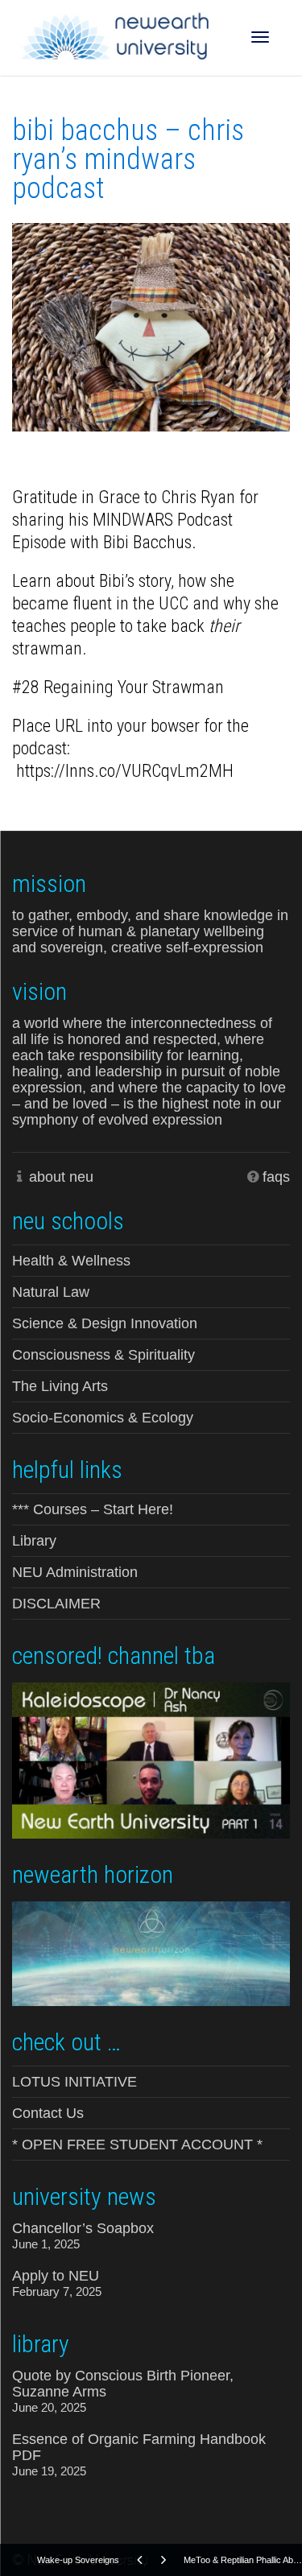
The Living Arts (60, 1386)
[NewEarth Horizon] (151, 1952)
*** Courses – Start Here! (93, 1509)
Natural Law (51, 1292)
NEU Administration (75, 1572)
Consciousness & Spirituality (103, 1355)
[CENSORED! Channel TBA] (151, 1759)
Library (34, 1541)
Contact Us (48, 2113)
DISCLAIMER (56, 1604)
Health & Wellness (71, 1261)
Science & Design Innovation (105, 1323)
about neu (61, 1177)
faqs (276, 1177)
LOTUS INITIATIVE (74, 2082)
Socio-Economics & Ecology (103, 1418)
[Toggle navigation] (260, 37)
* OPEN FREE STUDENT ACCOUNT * (137, 2145)
